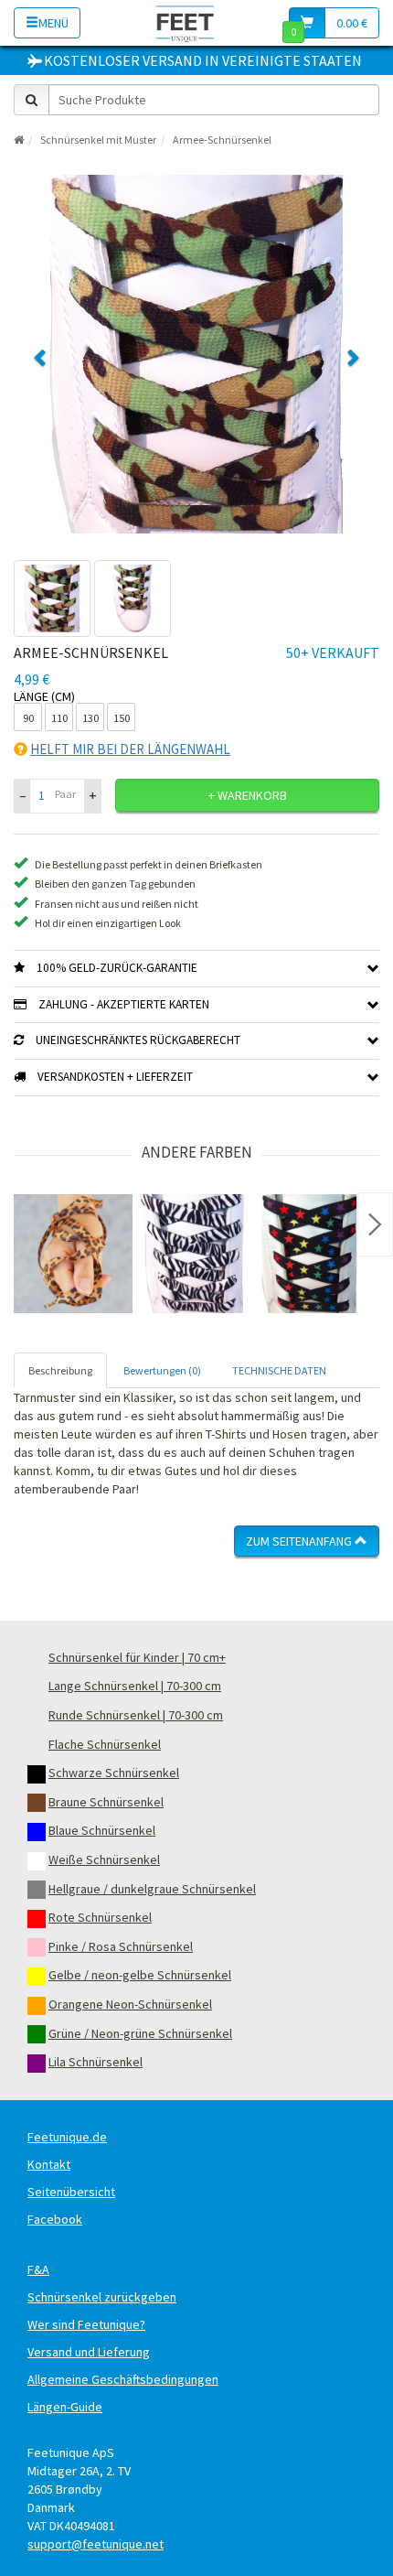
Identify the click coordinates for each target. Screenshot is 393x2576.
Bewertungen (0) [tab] (162, 1370)
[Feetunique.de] (185, 22)
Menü (53, 23)
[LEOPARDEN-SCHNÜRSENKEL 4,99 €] (73, 1254)
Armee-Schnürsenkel (222, 140)
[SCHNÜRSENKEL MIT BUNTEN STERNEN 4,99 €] (311, 1254)
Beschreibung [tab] (60, 1370)
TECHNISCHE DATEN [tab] (279, 1370)
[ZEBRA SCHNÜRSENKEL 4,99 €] (192, 1254)
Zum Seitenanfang (300, 1541)
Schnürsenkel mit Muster (98, 140)
